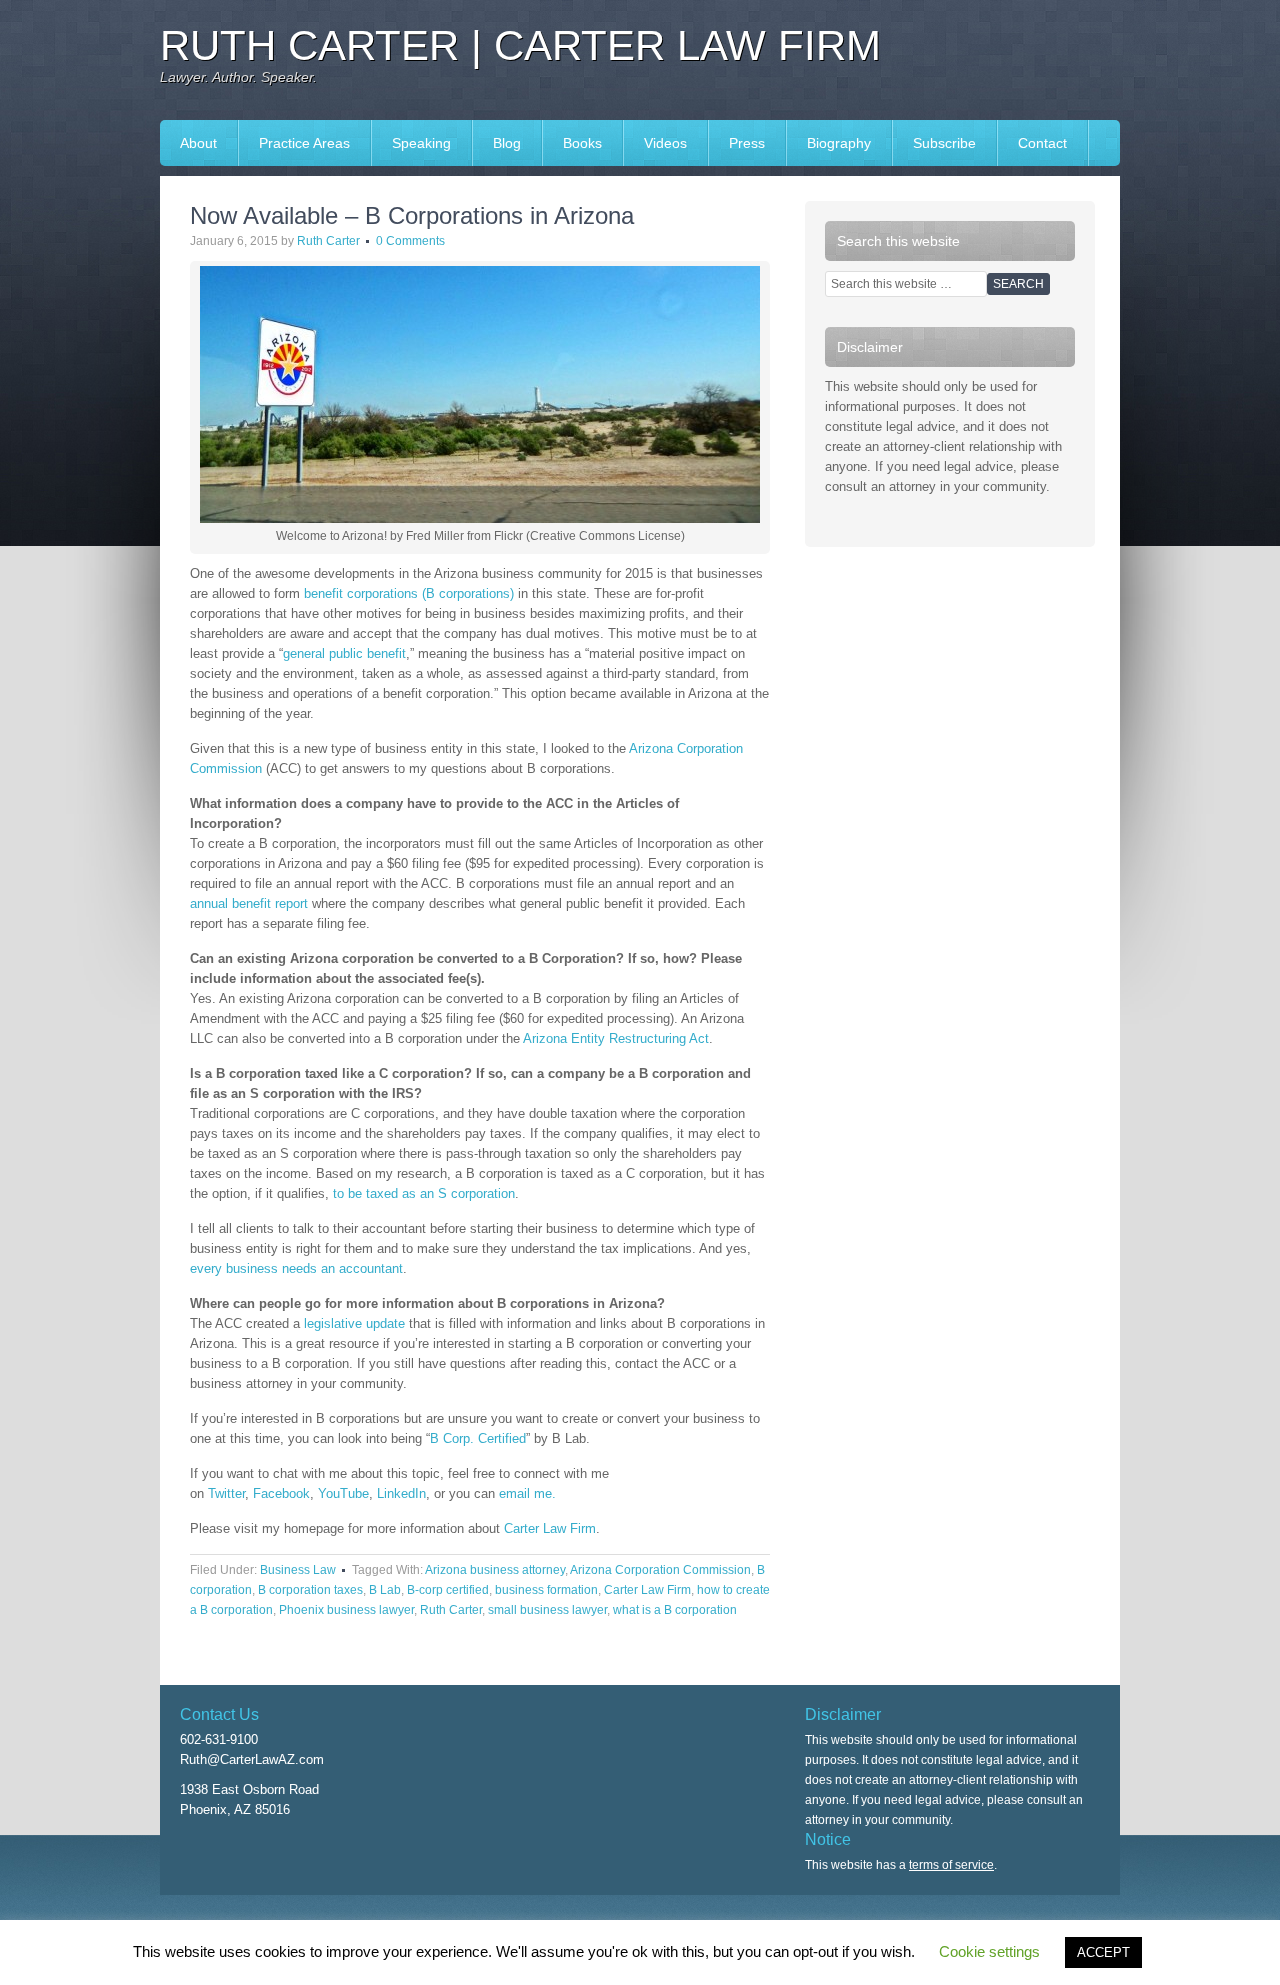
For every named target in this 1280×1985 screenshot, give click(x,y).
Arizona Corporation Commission (660, 1570)
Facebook (281, 1493)
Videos (665, 143)
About (198, 143)
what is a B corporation (675, 1610)
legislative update (354, 1323)
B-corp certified (448, 1590)
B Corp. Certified (478, 1438)
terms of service (951, 1865)
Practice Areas (304, 143)
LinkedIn (401, 1493)
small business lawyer (547, 1610)
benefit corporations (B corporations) (409, 593)
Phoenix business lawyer (346, 1610)
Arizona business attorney (495, 1570)
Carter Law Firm (550, 1528)
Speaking (411, 143)
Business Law (298, 1570)
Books (572, 143)
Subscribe (944, 143)
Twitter (226, 1493)
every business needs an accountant (296, 1268)
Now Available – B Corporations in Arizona (412, 215)
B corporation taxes (310, 1590)
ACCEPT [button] (1103, 1952)
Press (737, 143)
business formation (546, 1590)
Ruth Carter (328, 241)
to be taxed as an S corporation (424, 1193)
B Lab (385, 1590)
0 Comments (410, 241)
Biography (839, 143)
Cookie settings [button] (989, 1951)
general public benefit (344, 653)
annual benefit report (249, 903)
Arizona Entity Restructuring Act (616, 1038)
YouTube (343, 1493)
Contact (1042, 143)
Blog (507, 143)
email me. (527, 1493)
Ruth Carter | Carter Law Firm (520, 45)
